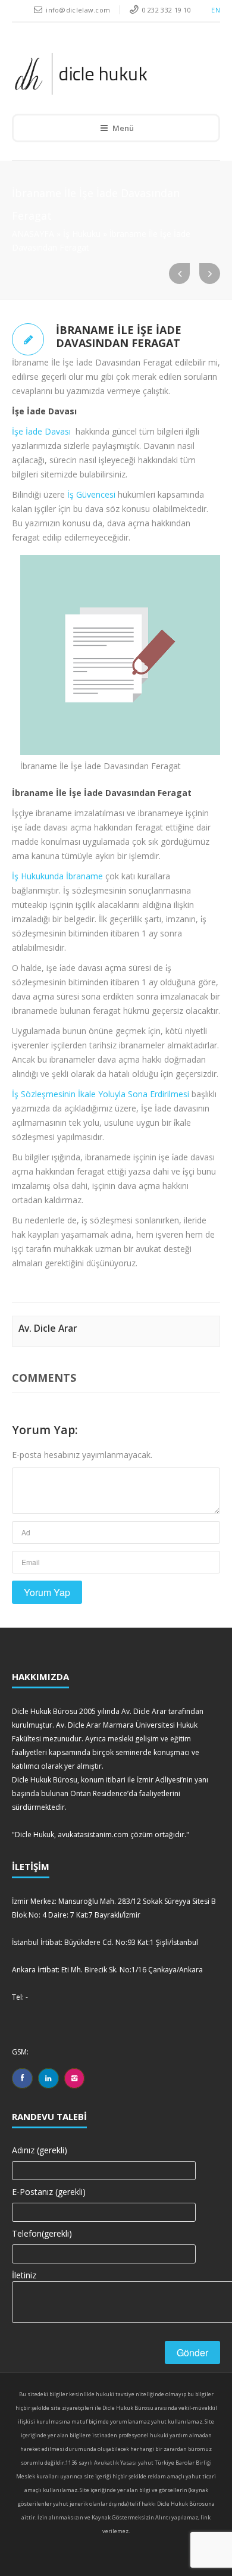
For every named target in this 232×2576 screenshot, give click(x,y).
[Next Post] (210, 274)
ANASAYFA (33, 234)
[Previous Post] (179, 274)
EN (216, 10)
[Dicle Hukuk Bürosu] (108, 74)
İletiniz (24, 2275)
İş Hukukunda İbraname (57, 876)
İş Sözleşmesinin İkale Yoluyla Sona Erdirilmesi (101, 1094)
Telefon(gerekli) (42, 2233)
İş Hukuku (82, 234)
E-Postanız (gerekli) (49, 2192)
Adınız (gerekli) (40, 2150)
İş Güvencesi (91, 494)
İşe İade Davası (41, 431)
